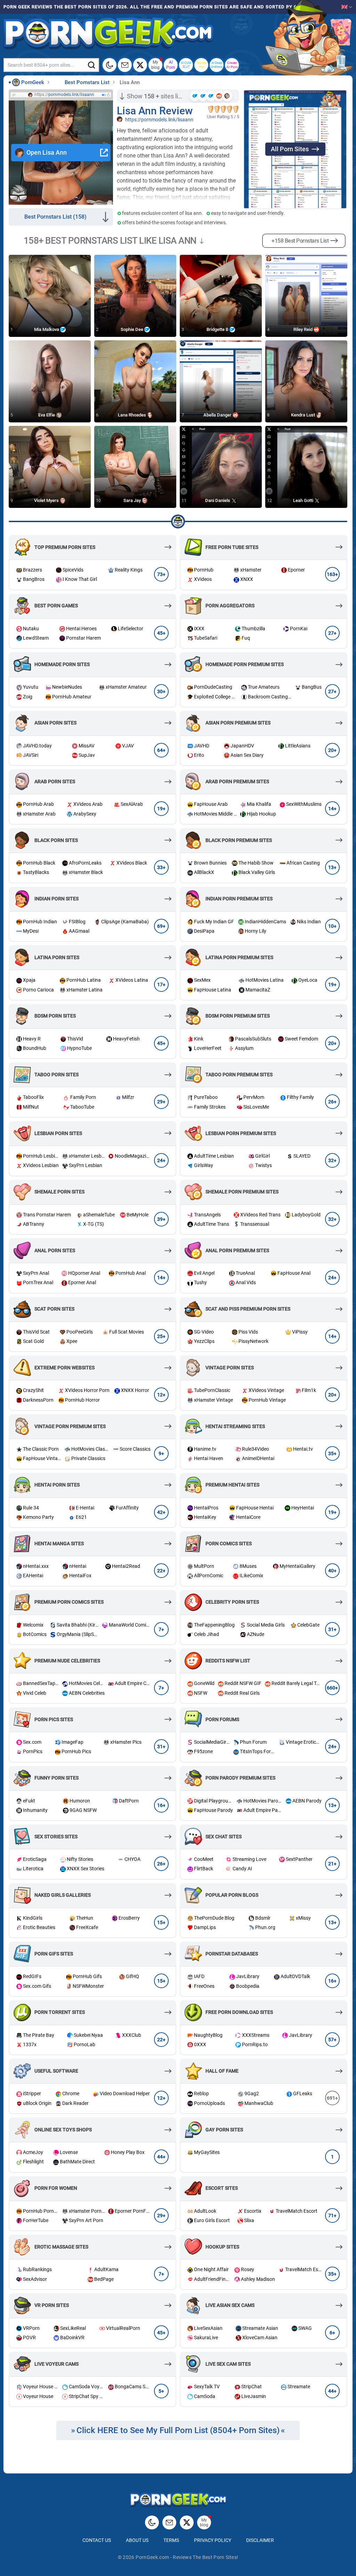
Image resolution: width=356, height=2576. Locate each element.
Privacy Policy (213, 2540)
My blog (155, 65)
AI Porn (171, 65)
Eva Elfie (47, 415)
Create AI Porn (232, 65)
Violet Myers (47, 500)
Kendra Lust (304, 415)
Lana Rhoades (132, 415)
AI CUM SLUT (186, 65)
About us (137, 2540)
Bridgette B (218, 329)
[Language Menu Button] (347, 7)
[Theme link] (110, 65)
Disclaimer (260, 2540)
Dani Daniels (218, 500)
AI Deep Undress (217, 65)
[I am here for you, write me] (125, 65)
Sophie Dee (132, 329)
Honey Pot (201, 65)
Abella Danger (218, 415)
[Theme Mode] (152, 2522)
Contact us (97, 2540)
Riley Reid (304, 329)
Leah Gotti (304, 500)
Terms (171, 2540)
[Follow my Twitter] (140, 65)
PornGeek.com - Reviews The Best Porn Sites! (187, 2557)
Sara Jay (133, 500)
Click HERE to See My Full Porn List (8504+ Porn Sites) (178, 2430)
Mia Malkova (47, 329)
